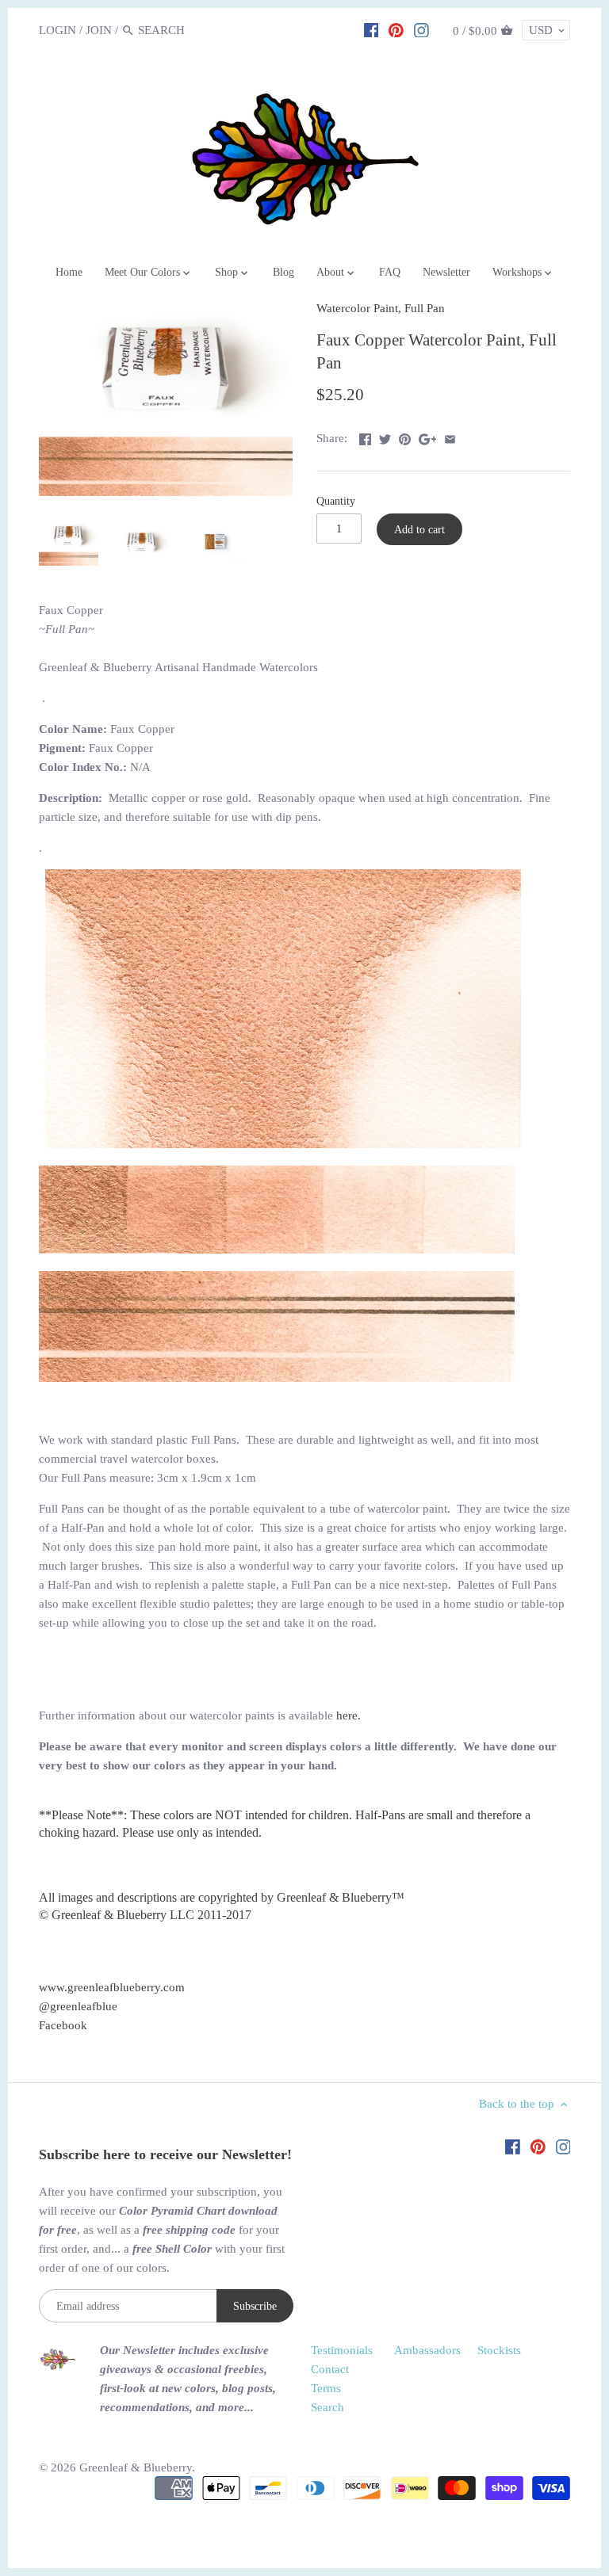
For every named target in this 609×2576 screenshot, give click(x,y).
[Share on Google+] (428, 437)
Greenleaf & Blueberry (136, 2467)
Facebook (63, 2025)
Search (327, 2407)
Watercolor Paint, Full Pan (381, 308)
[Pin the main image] (405, 437)
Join (99, 30)
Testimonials (342, 2350)
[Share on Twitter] (385, 437)
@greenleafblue (78, 2006)
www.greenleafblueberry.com (112, 1987)
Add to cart (419, 529)
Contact (330, 2369)
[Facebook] (372, 29)
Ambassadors (427, 2350)
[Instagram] (421, 29)
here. (349, 1715)
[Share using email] (450, 437)
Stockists (499, 2350)
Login (57, 30)
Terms (326, 2388)
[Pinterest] (396, 29)
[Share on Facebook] (365, 437)
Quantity (336, 501)
